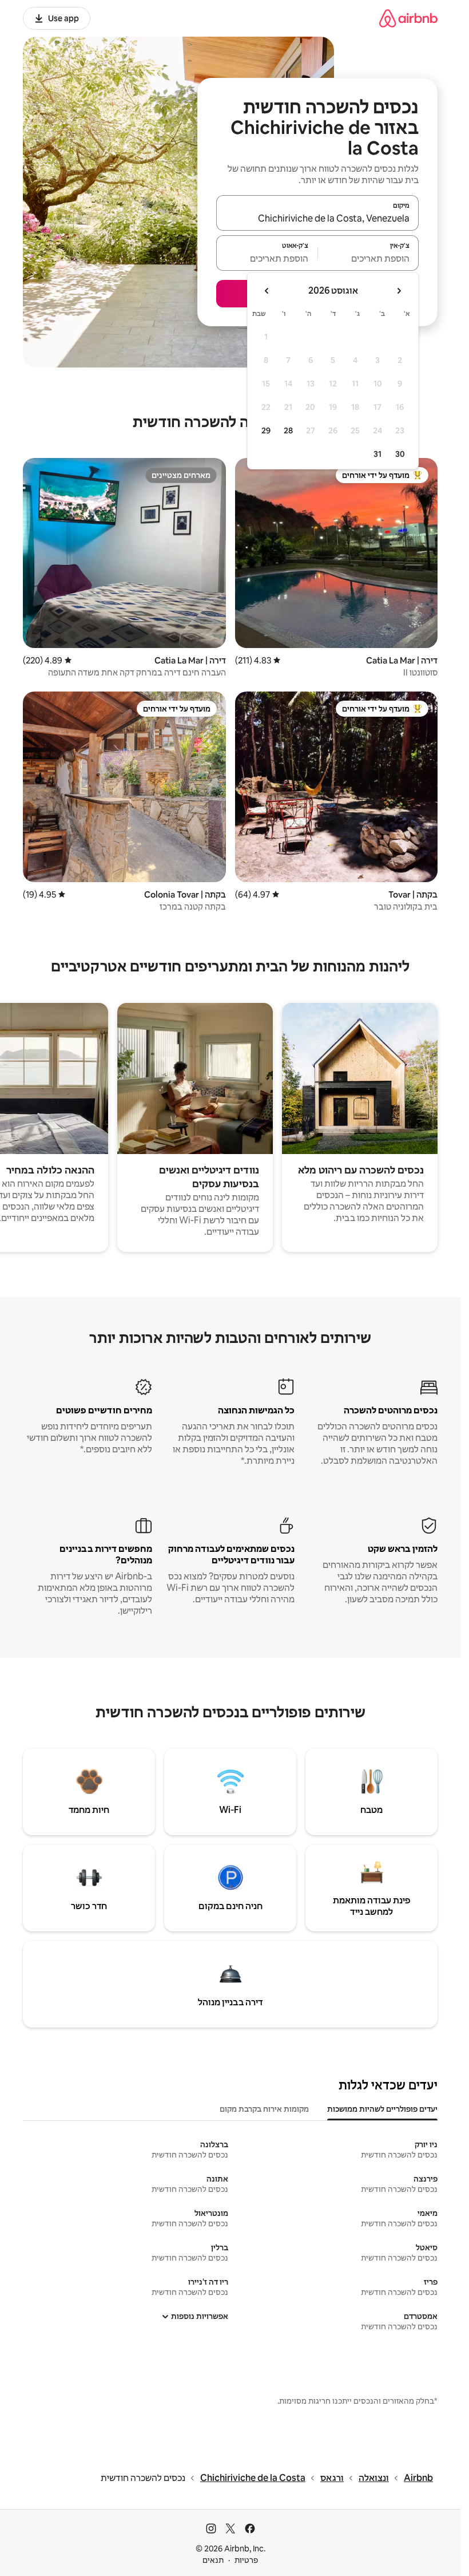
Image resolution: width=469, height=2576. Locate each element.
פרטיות (246, 2560)
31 (377, 454)
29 (266, 430)
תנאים (213, 2560)
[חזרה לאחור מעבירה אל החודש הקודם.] (399, 291)
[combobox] (317, 218)
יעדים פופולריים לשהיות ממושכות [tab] (382, 2109)
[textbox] (369, 258)
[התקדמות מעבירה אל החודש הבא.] (267, 291)
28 (288, 430)
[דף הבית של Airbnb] (408, 18)
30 (400, 454)
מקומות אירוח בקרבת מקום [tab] (264, 2109)
